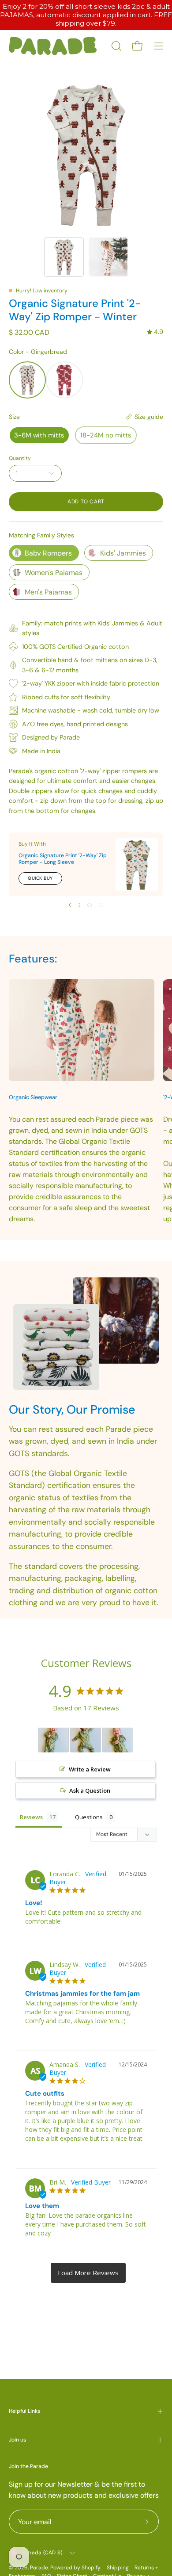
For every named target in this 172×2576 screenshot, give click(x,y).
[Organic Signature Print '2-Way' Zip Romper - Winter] (64, 257)
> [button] (88, 2273)
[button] (116, 46)
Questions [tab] (89, 1817)
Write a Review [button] (90, 1769)
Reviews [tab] (31, 1817)
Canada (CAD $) (42, 2553)
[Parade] (53, 46)
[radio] (27, 380)
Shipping (118, 2568)
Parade (39, 2568)
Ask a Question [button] (90, 1790)
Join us (17, 2440)
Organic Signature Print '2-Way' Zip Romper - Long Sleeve (63, 859)
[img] (155, 332)
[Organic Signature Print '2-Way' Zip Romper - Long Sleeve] (137, 864)
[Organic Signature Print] (53, 1740)
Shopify (91, 2568)
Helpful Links (24, 2411)
